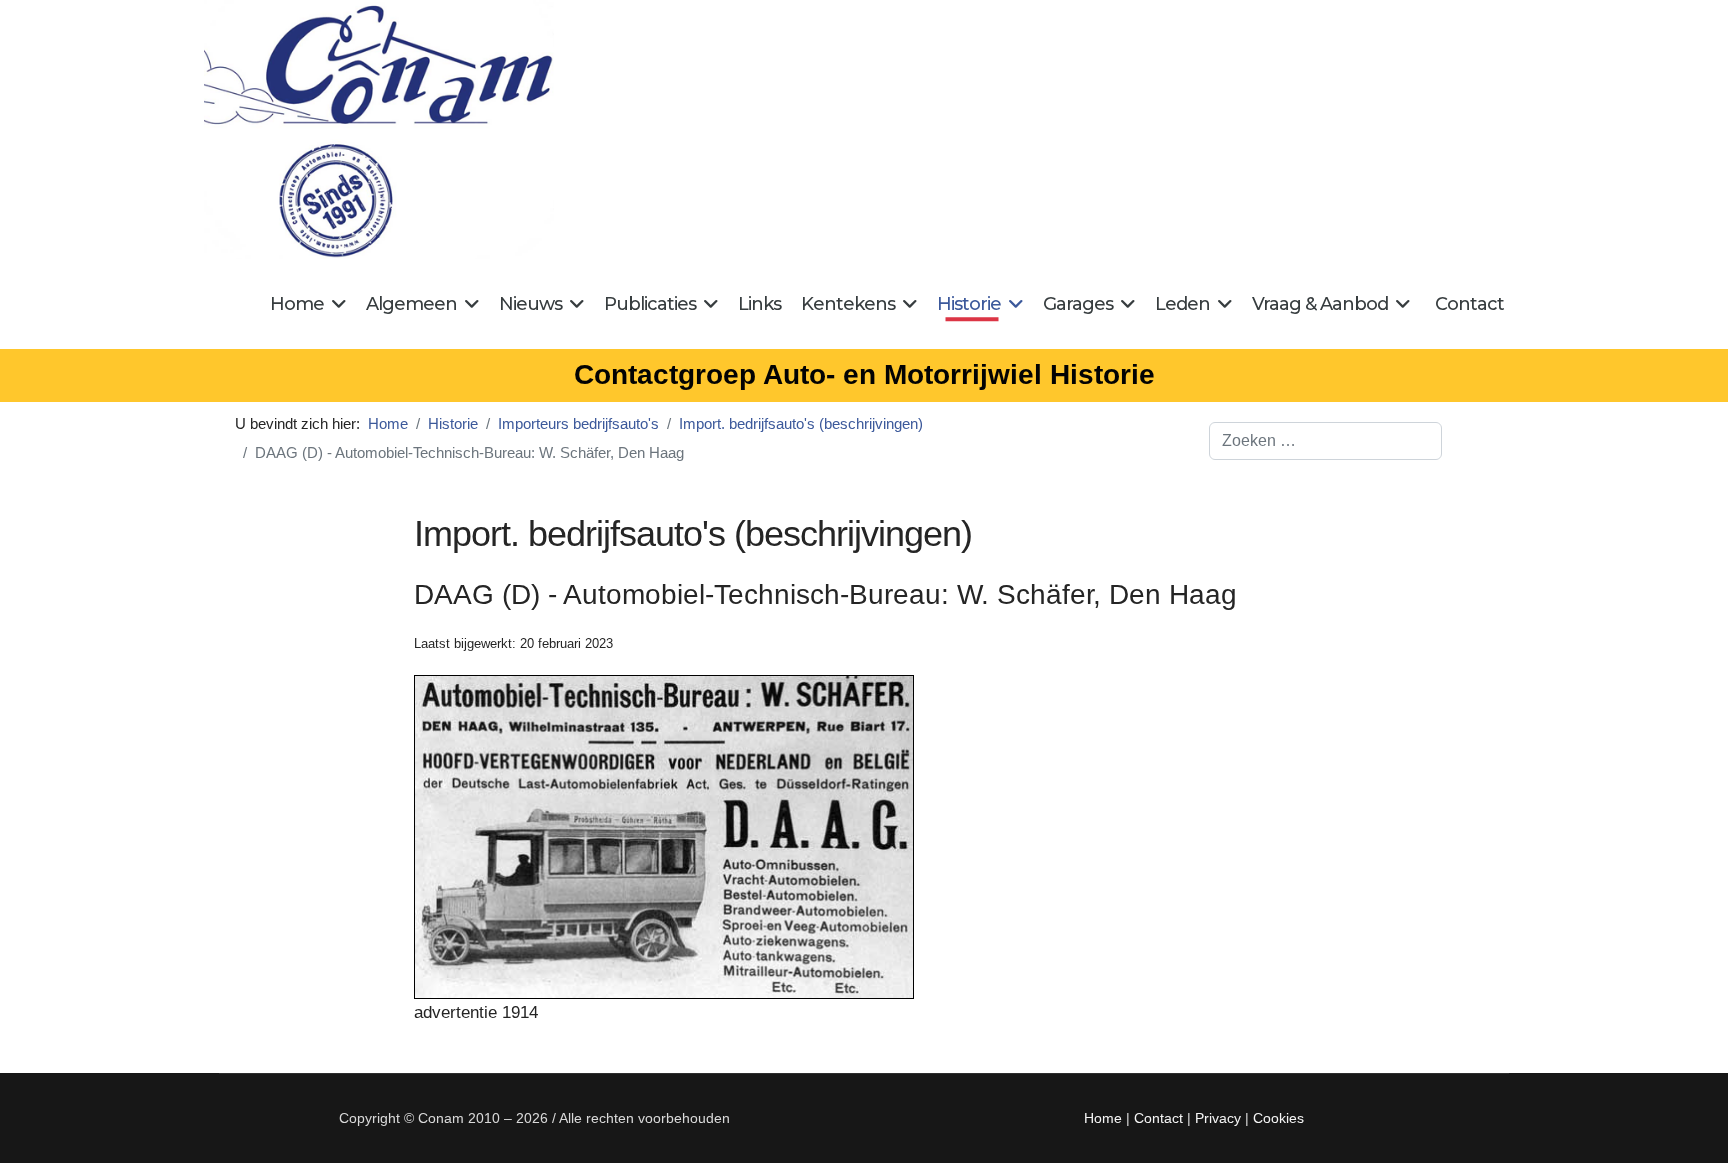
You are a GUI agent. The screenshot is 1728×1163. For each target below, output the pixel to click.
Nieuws (530, 304)
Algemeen (411, 304)
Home (297, 304)
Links (759, 304)
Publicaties (650, 304)
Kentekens (848, 304)
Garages (1078, 304)
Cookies (1278, 1118)
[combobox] (1325, 441)
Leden (1182, 304)
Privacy (1218, 1118)
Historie (969, 304)
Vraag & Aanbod (1320, 304)
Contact (1469, 304)
